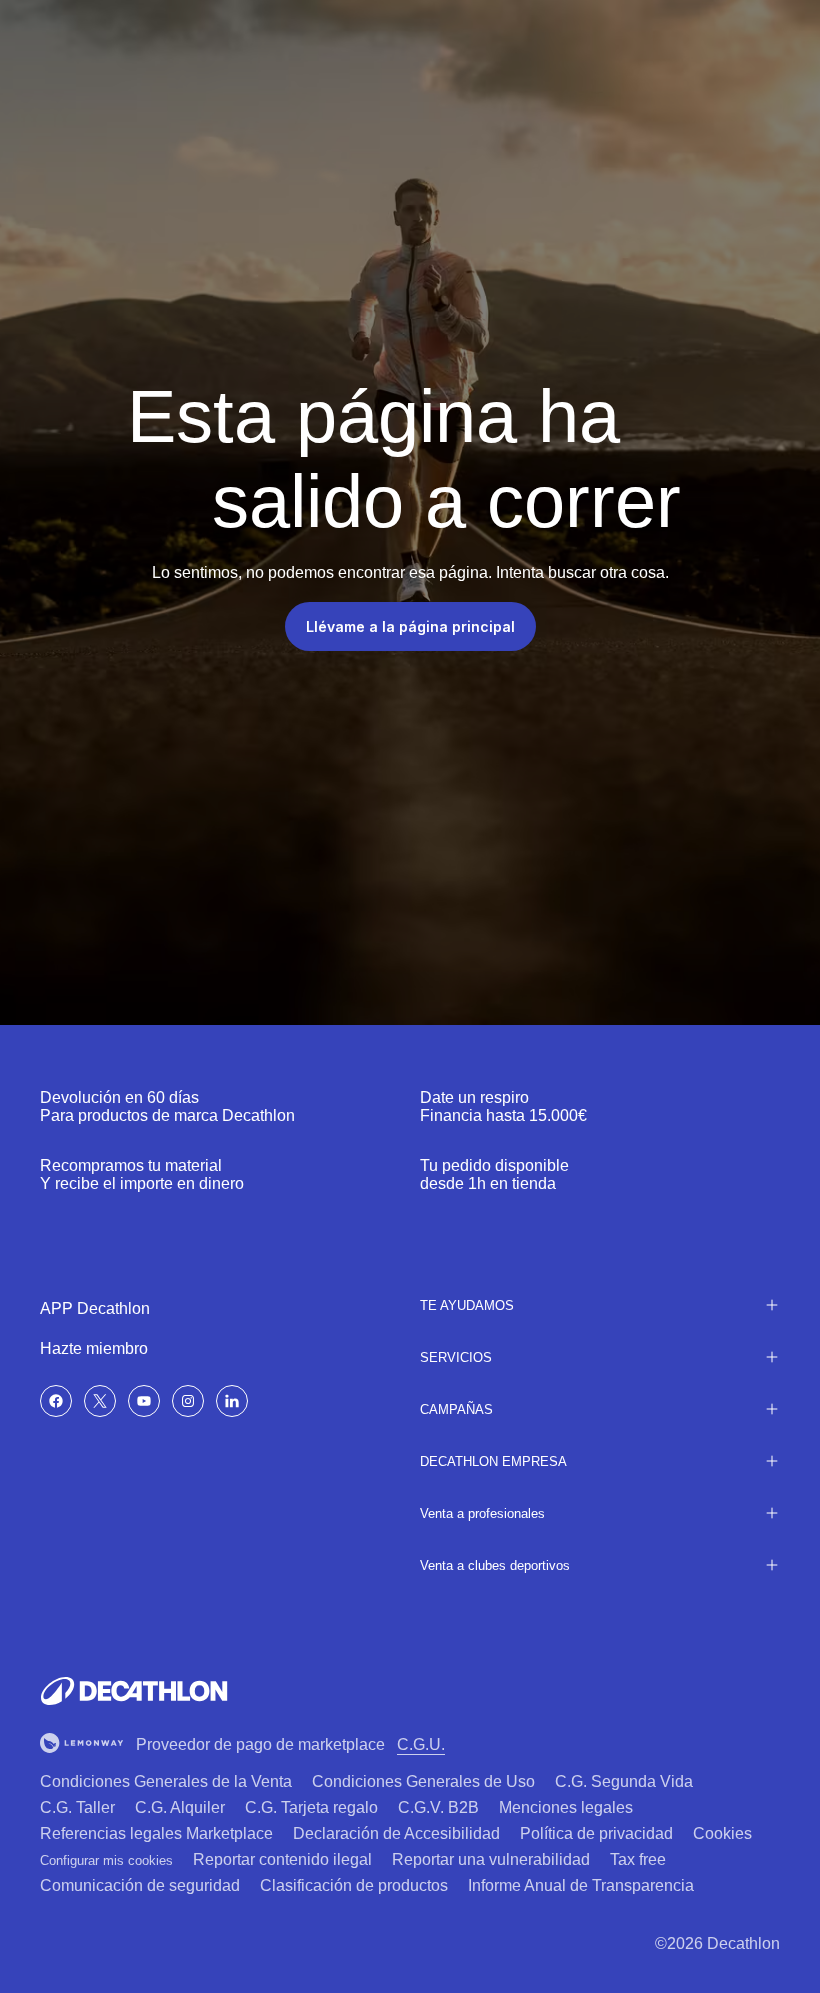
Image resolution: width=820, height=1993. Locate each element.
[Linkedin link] (232, 1401)
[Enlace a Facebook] (56, 1401)
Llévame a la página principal (410, 626)
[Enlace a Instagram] (188, 1401)
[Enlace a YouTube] (144, 1401)
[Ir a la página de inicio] (134, 1691)
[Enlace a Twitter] (100, 1401)
